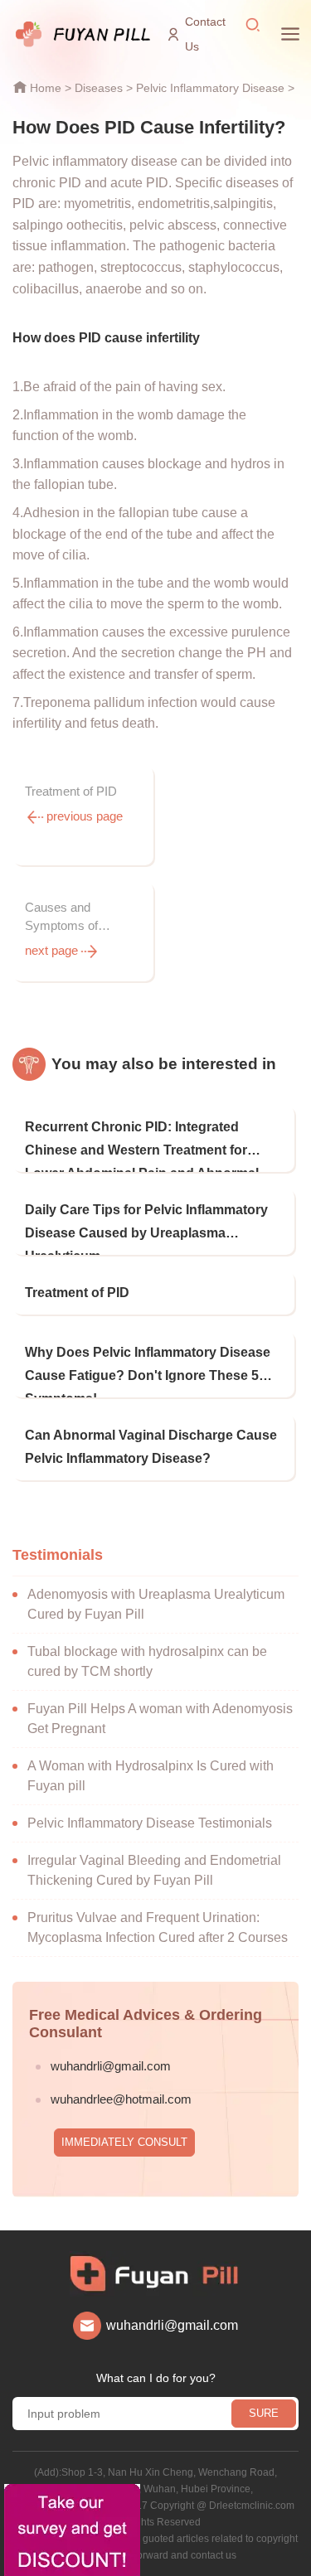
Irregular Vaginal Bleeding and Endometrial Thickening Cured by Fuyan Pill (154, 1870)
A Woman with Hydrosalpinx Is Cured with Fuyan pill (151, 1776)
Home (46, 88)
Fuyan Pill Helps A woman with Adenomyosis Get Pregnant (160, 1719)
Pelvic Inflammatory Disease (210, 88)
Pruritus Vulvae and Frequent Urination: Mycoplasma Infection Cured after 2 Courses (158, 1927)
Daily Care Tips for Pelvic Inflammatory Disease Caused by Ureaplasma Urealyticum (146, 1229)
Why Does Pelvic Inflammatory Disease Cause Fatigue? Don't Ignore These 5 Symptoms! (148, 1371)
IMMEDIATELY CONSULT (124, 2142)
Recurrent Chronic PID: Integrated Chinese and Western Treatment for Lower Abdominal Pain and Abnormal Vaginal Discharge (142, 1146)
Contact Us (205, 34)
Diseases (99, 88)
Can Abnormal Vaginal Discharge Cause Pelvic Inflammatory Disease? (151, 1447)
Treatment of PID (77, 1293)
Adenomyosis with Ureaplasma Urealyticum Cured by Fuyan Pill (156, 1604)
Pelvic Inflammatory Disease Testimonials (150, 1823)
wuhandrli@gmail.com (111, 2066)
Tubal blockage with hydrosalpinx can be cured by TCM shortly (147, 1661)
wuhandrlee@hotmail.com (121, 2099)
